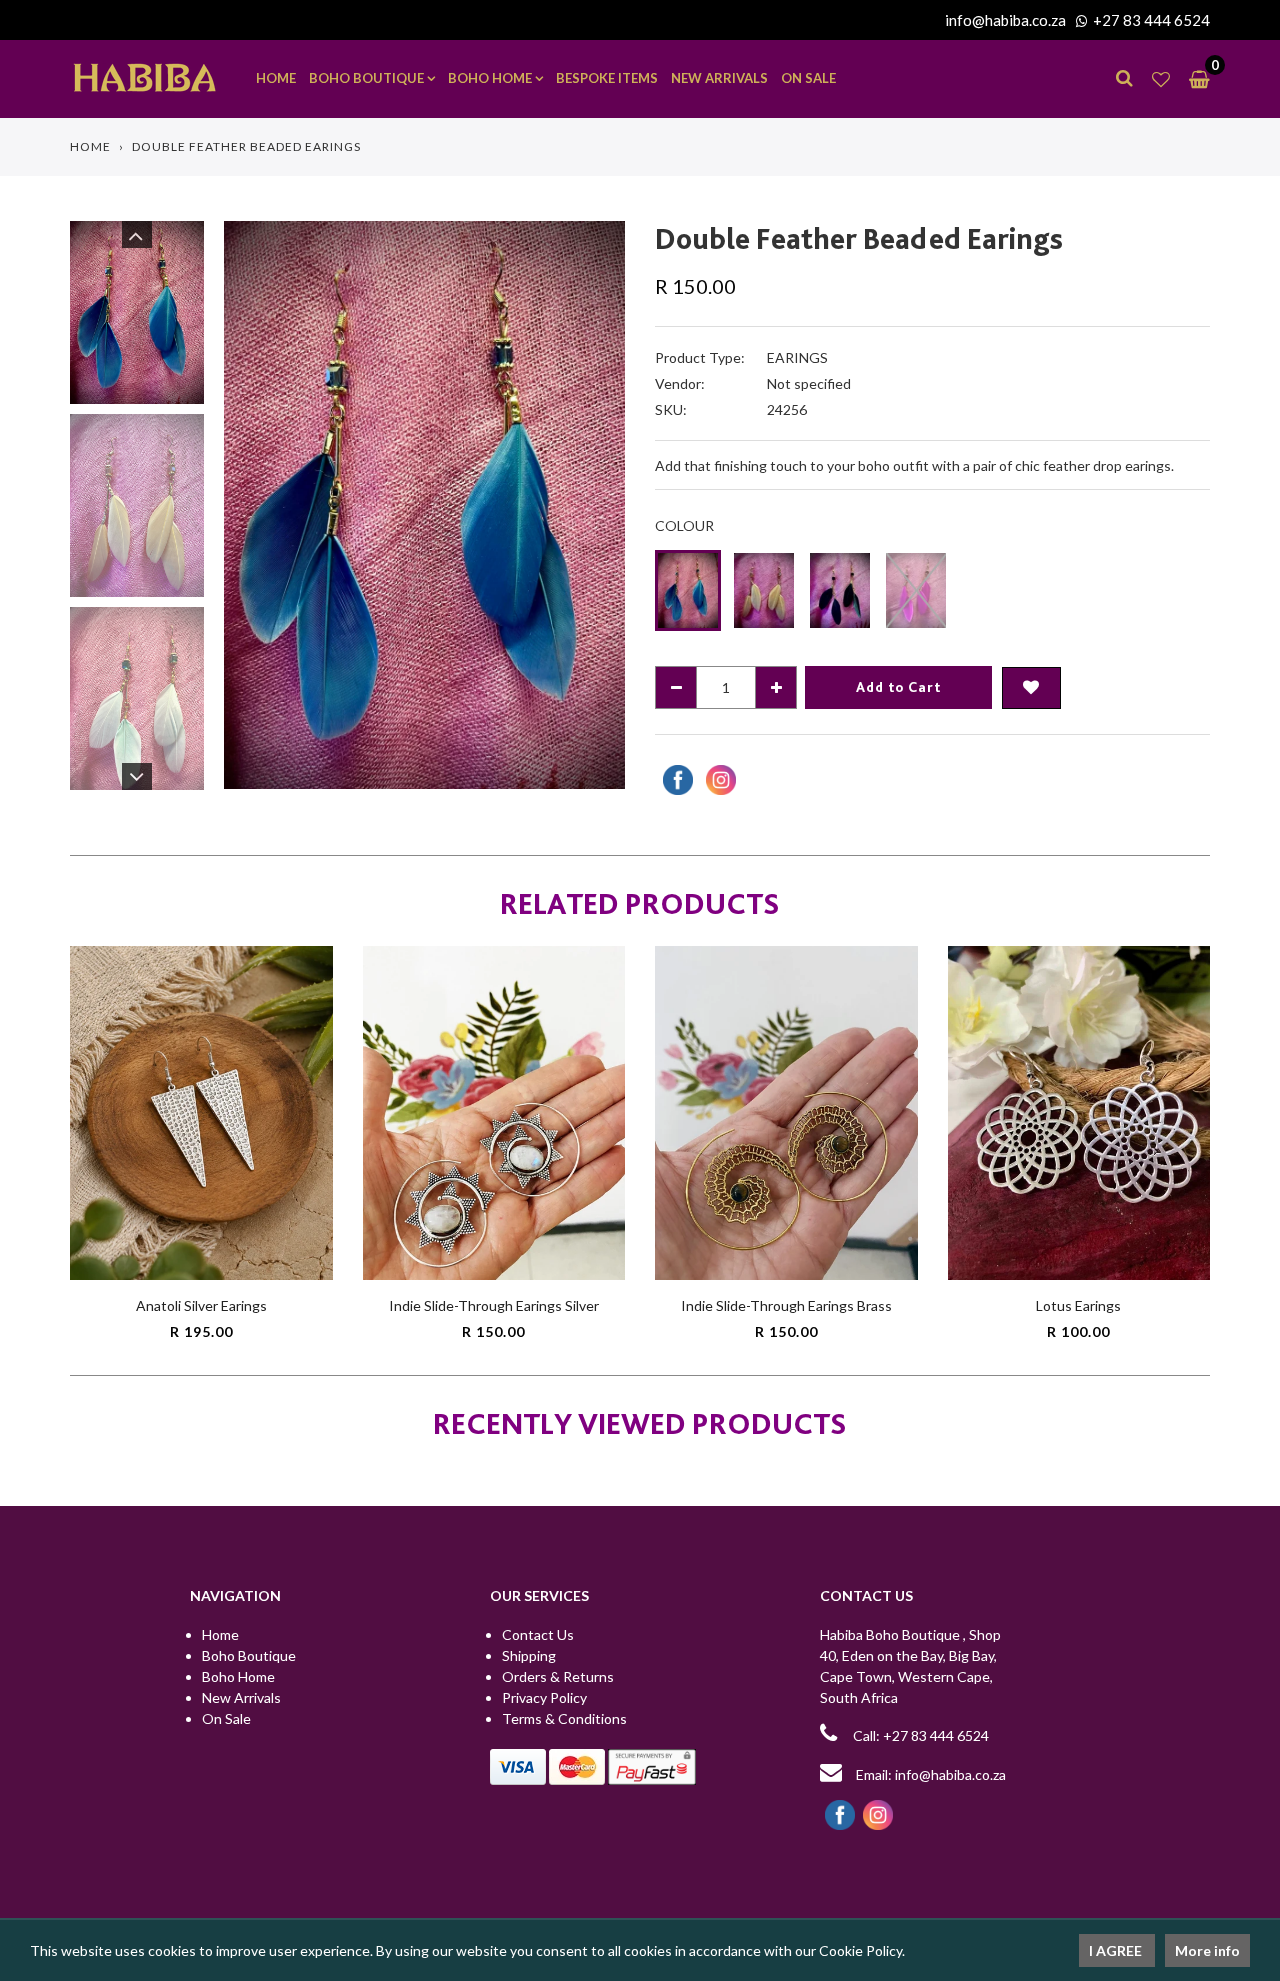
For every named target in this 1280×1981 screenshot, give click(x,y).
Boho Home (238, 1676)
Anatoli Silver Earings (201, 1305)
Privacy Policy (544, 1697)
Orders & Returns (558, 1676)
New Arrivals (241, 1697)
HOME (276, 78)
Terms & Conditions (564, 1718)
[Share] (675, 780)
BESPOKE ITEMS (607, 78)
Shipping (529, 1655)
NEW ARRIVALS (719, 78)
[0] (1195, 79)
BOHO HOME (491, 78)
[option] (424, 504)
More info (1207, 1950)
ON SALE (808, 78)
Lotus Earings (1078, 1305)
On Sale (226, 1718)
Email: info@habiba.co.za (929, 1774)
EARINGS (797, 357)
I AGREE (1117, 1950)
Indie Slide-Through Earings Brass (786, 1305)
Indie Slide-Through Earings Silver (494, 1305)
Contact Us (538, 1634)
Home (90, 146)
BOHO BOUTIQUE (368, 78)
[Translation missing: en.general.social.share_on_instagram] (718, 780)
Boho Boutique (249, 1655)
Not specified (809, 383)
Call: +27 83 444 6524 (921, 1735)
